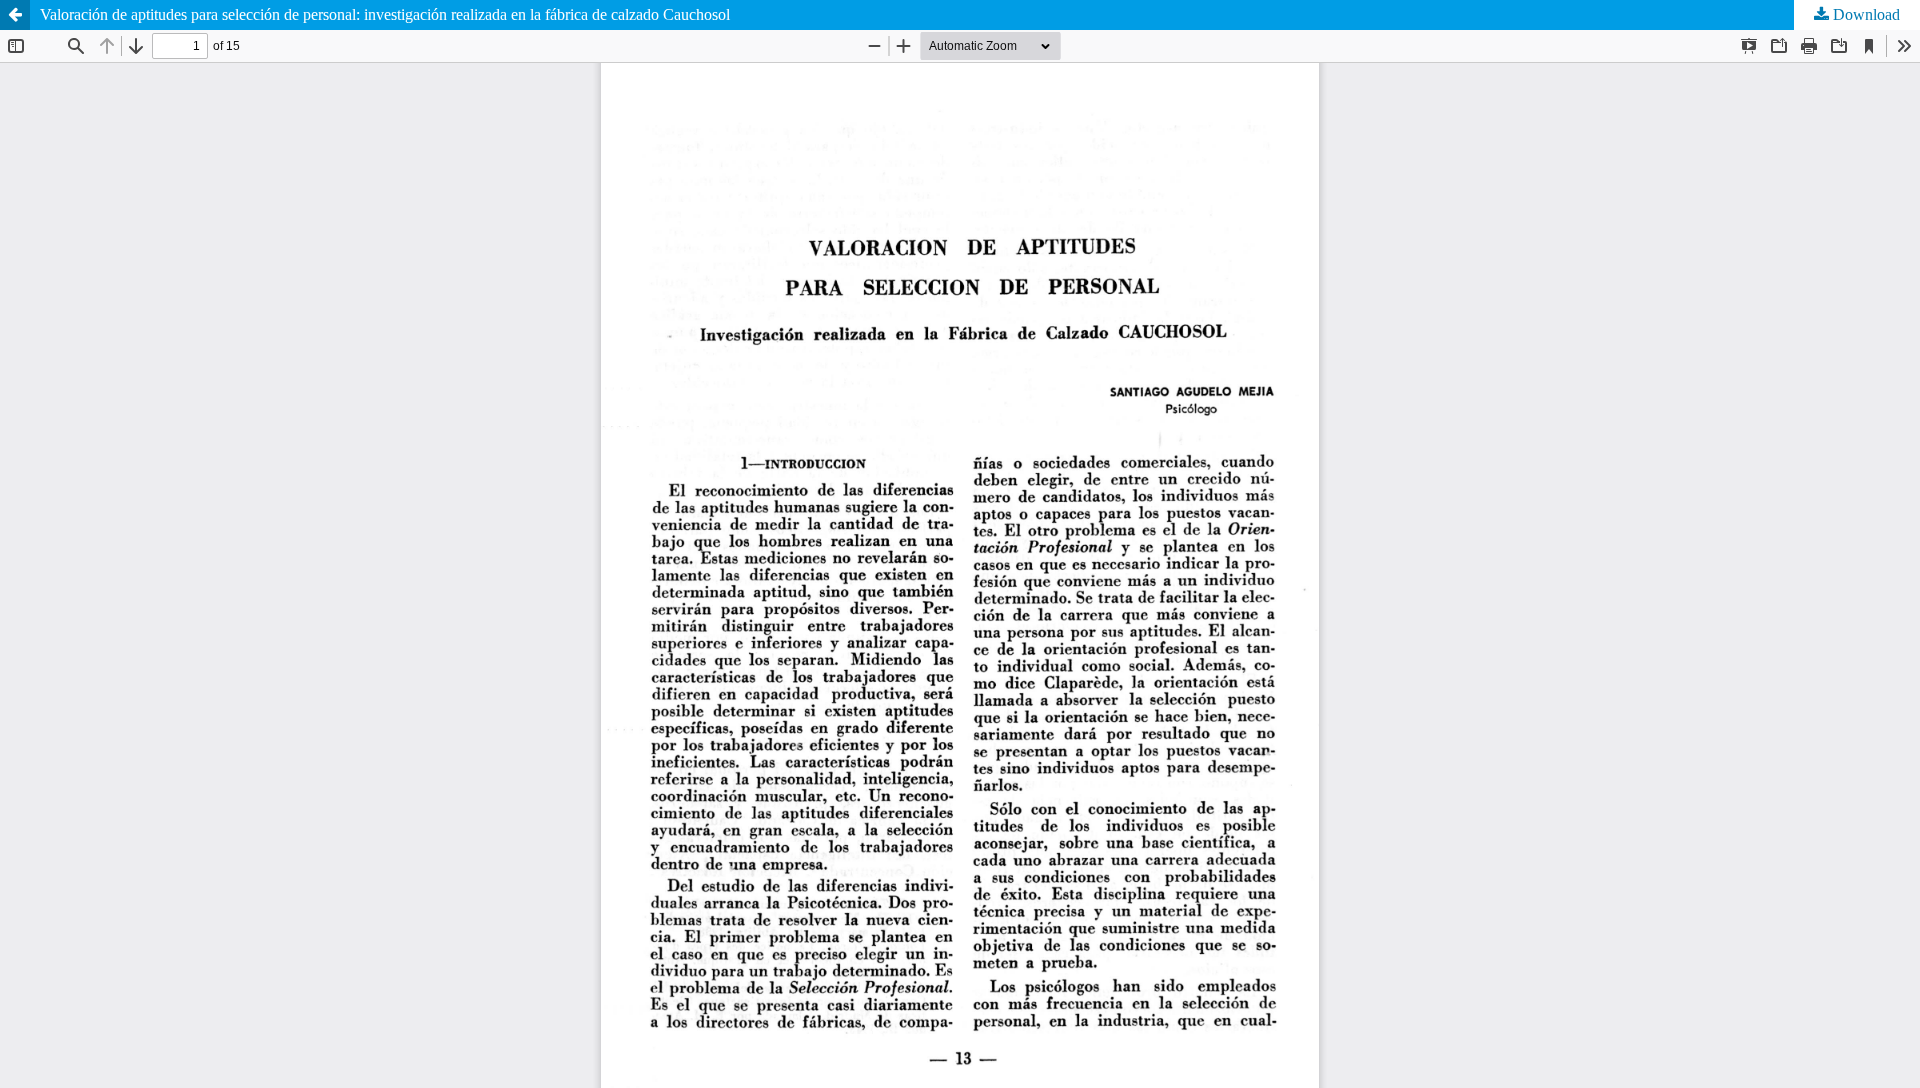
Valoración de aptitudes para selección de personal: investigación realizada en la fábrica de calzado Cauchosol (385, 14)
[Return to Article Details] (15, 15)
